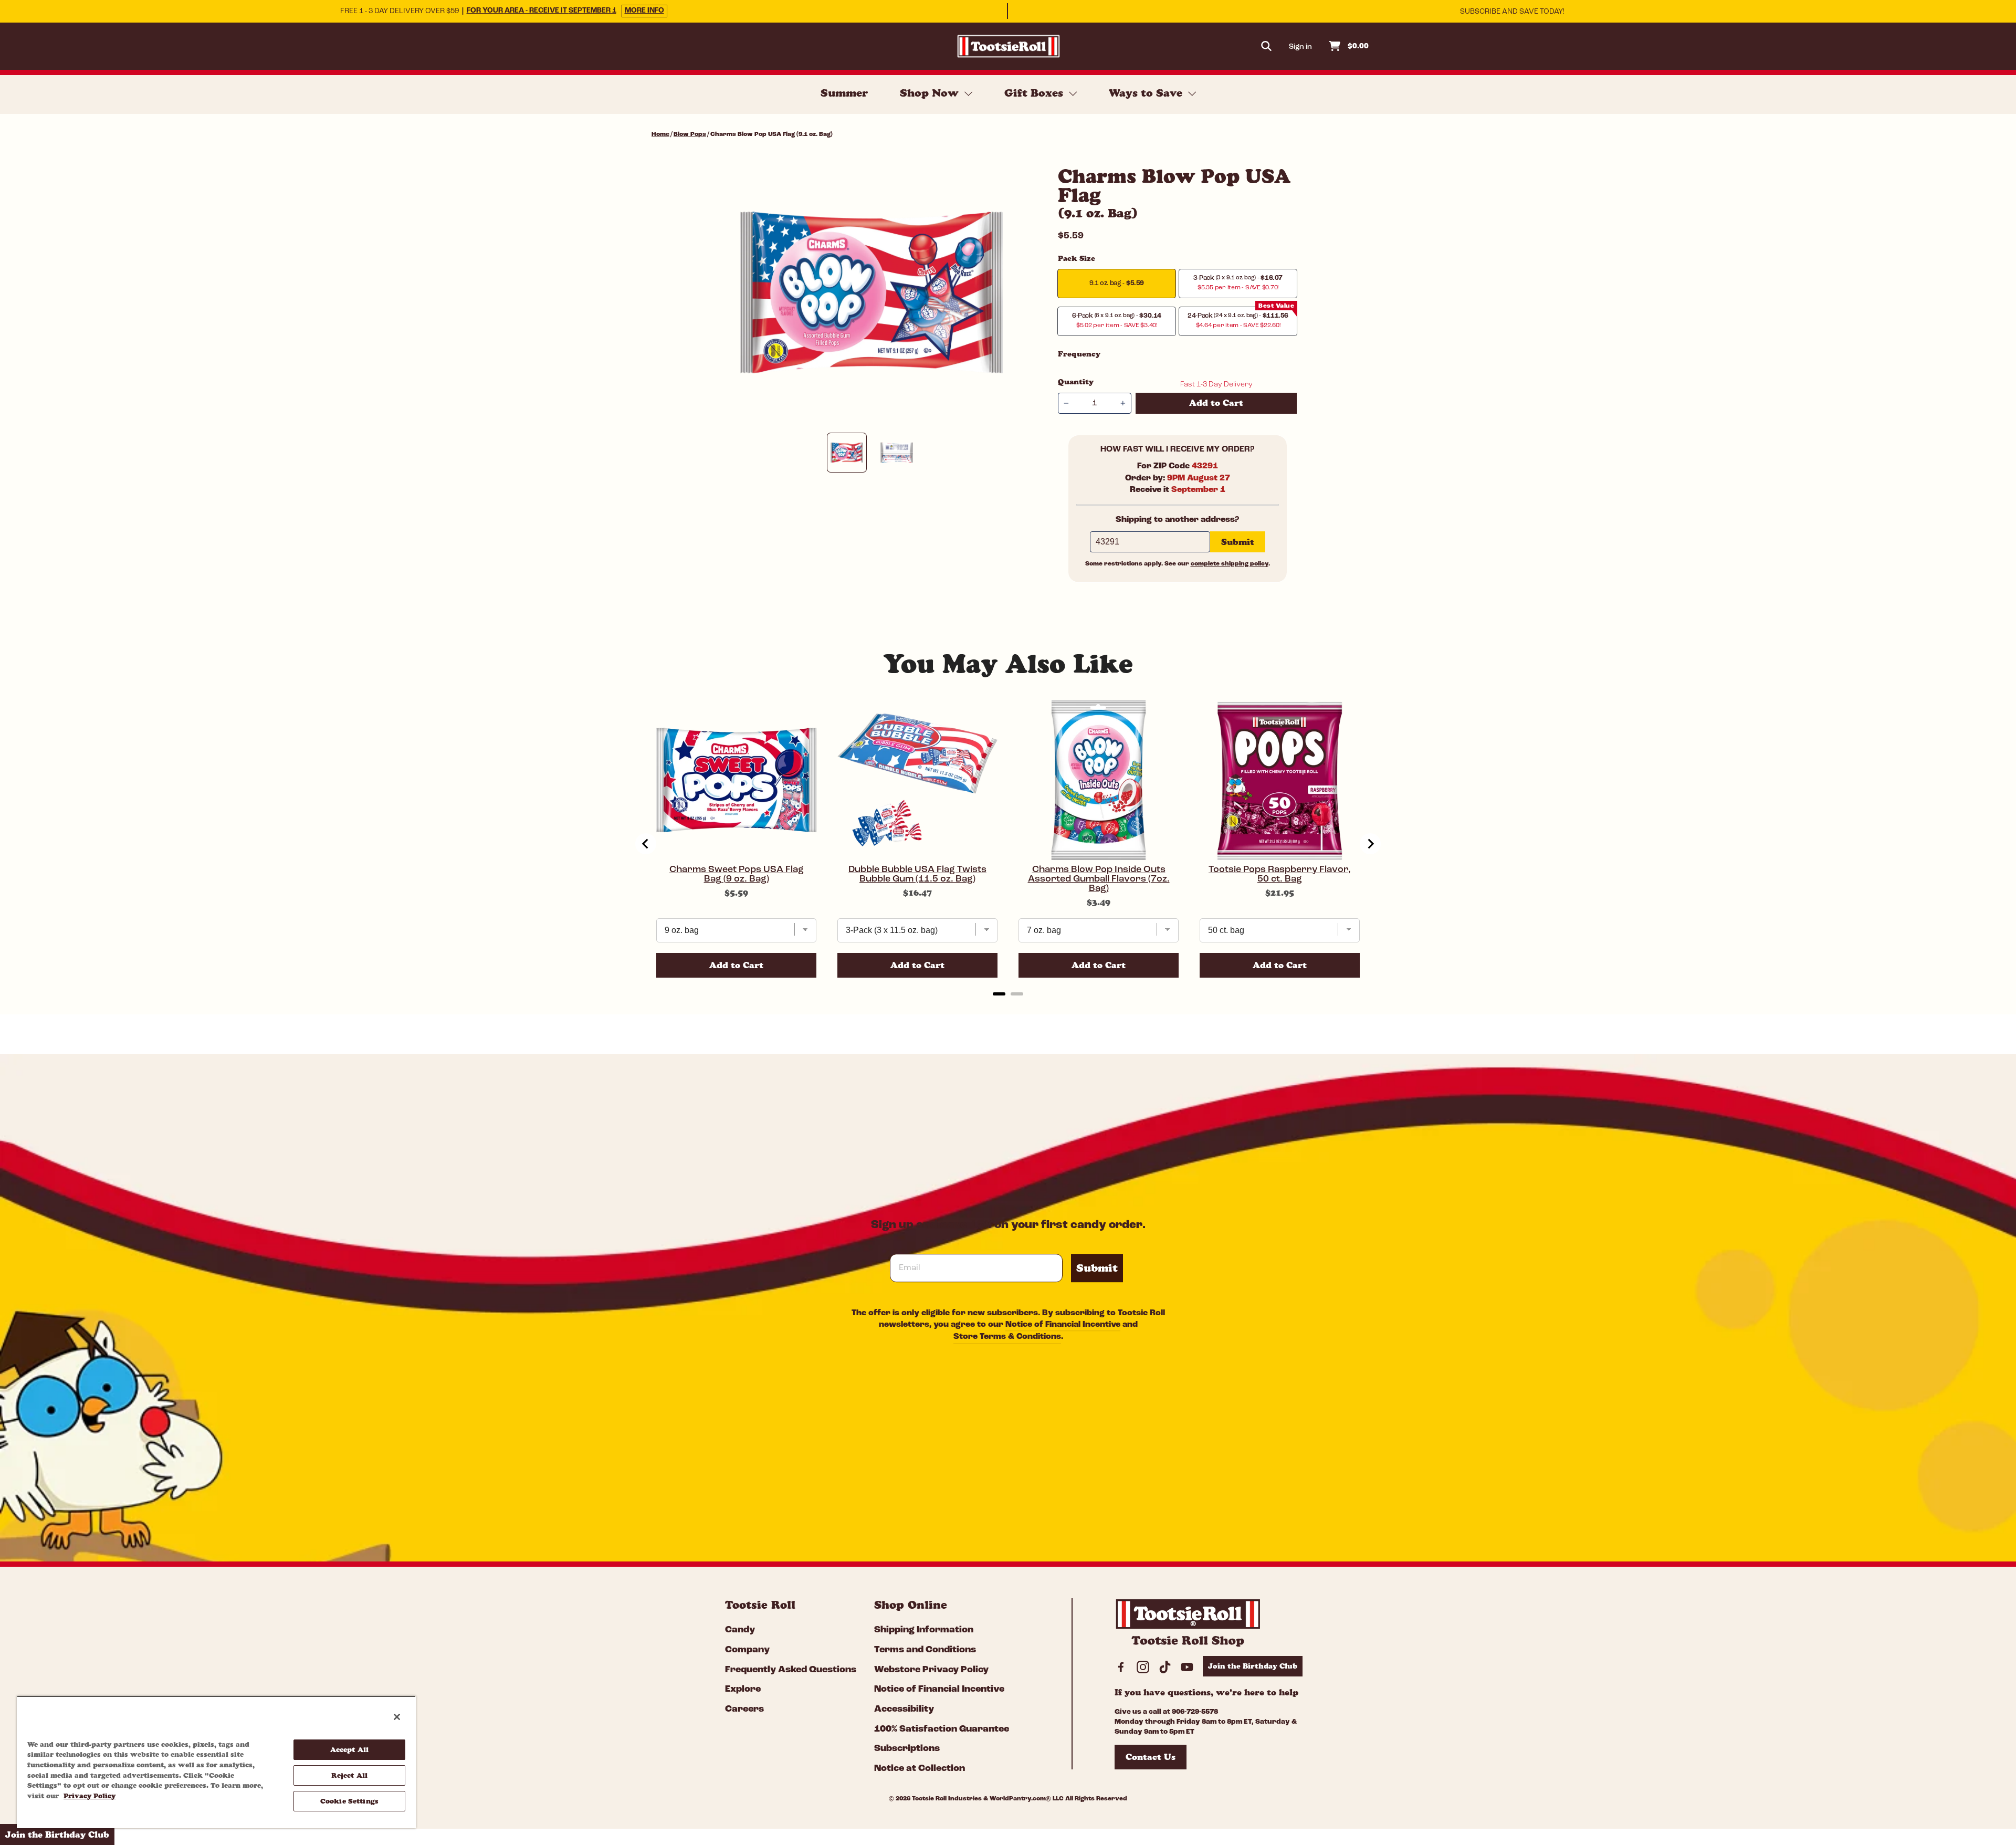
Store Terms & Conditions (1007, 1337)
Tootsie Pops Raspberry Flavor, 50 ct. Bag (1280, 875)
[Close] (397, 1717)
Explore (743, 1690)
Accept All (349, 1749)
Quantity (1076, 382)
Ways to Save (1147, 93)
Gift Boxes (1035, 93)
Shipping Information (924, 1630)
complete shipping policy (1230, 564)
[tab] (999, 994)
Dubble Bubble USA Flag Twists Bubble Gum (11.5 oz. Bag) (917, 875)
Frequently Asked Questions (791, 1670)
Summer (844, 93)
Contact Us (1151, 1757)
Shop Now (931, 93)
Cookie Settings (349, 1801)
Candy (740, 1630)
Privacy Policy (90, 1796)
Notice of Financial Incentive (1063, 1325)
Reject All (349, 1775)
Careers (744, 1710)
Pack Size (1077, 258)
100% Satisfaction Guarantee (942, 1729)
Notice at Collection (920, 1769)
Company (747, 1650)
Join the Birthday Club (1253, 1666)
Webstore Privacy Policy (931, 1670)
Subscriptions (907, 1749)
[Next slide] (1370, 844)
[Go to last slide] (646, 844)
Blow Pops (690, 134)
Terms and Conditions (925, 1650)
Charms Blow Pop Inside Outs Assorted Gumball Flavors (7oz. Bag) (1099, 879)
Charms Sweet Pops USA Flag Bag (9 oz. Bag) (737, 875)
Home (660, 134)
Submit (1097, 1268)
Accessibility (904, 1710)
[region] (216, 1762)
